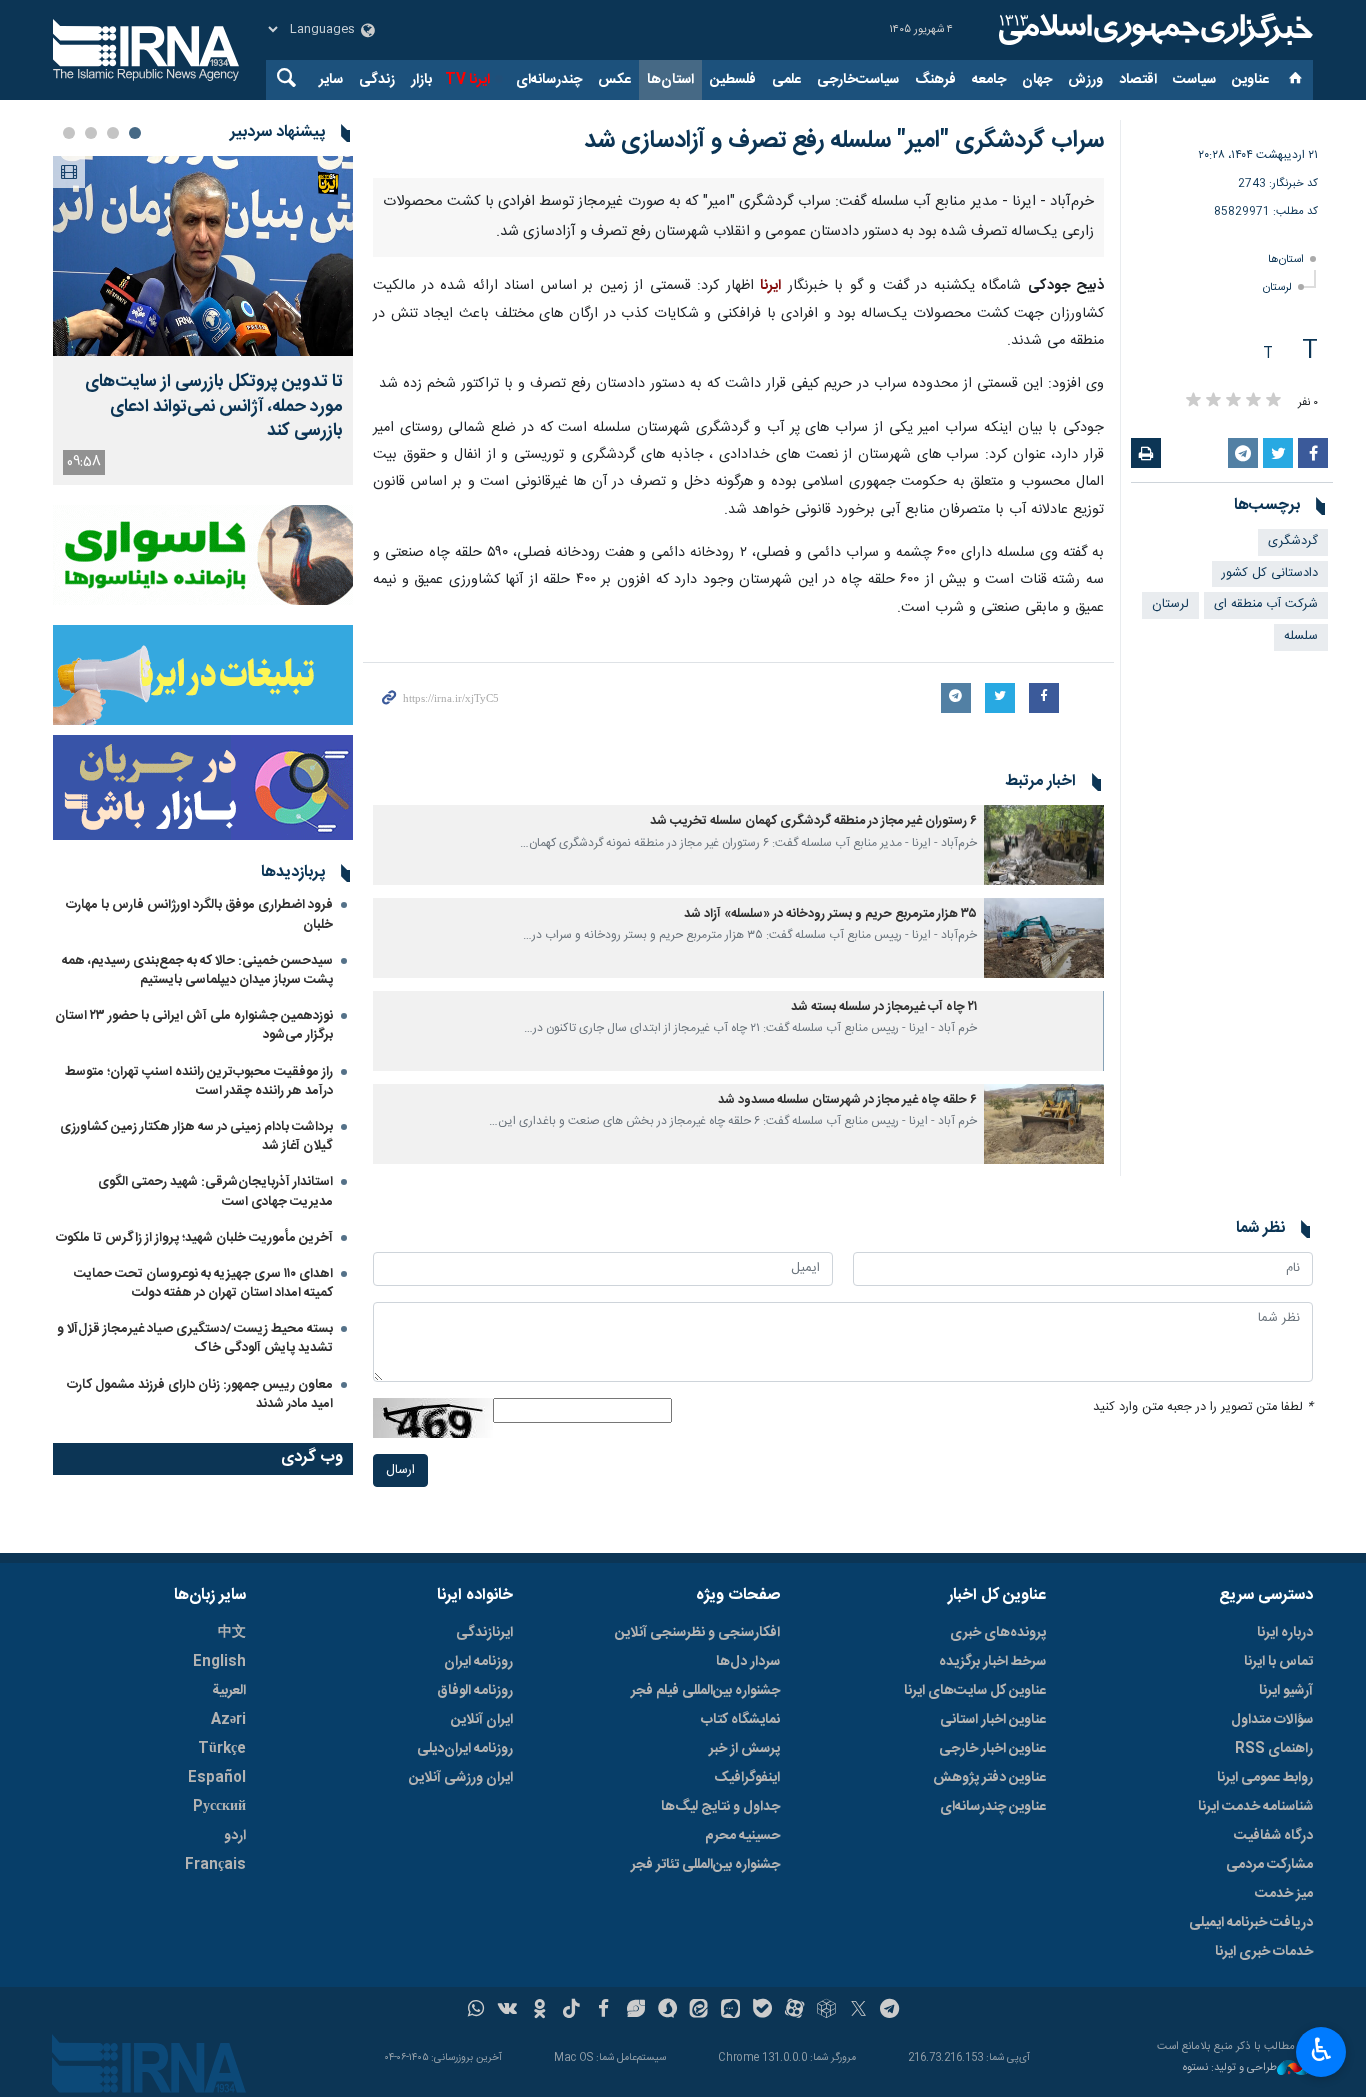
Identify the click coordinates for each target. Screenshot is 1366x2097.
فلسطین (733, 80)
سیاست (1194, 80)
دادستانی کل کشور (1270, 573)
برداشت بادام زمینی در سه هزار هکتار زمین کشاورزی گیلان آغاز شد (196, 1136)
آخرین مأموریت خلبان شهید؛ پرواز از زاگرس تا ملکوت (194, 1238)
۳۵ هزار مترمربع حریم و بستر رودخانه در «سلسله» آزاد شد (830, 1463)
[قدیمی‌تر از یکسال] (1044, 1394)
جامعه (989, 80)
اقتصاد (1138, 80)
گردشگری (1293, 541)
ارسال (400, 2018)
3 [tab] (91, 133)
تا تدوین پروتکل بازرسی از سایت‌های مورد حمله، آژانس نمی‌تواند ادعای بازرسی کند (214, 407)
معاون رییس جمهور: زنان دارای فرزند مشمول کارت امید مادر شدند (200, 1394)
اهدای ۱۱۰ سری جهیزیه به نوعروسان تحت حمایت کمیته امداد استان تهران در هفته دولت (203, 1283)
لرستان (1277, 287)
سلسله (1301, 636)
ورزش (1085, 80)
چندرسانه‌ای (549, 80)
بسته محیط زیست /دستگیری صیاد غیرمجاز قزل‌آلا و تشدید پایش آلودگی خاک (195, 1338)
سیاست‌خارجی (858, 80)
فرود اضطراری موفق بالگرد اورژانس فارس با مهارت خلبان (199, 914)
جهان (1037, 80)
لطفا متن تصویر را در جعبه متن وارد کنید (1203, 1955)
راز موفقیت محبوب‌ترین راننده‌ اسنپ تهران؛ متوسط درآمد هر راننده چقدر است (199, 1081)
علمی (786, 80)
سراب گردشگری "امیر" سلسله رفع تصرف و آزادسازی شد (844, 141)
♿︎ (1321, 2050)
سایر (331, 80)
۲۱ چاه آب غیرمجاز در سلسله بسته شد (884, 1556)
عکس (614, 80)
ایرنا (1153, 30)
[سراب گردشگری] (738, 452)
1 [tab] (135, 133)
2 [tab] (113, 133)
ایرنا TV (467, 80)
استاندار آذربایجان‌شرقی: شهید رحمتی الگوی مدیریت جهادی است (215, 1191)
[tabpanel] (203, 320)
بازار (421, 80)
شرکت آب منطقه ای (1266, 604)
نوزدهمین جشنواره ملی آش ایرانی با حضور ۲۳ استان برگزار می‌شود (194, 1025)
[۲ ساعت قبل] (203, 256)
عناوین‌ (1250, 80)
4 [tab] (69, 133)
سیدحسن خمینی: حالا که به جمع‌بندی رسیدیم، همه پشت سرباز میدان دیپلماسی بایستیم (197, 970)
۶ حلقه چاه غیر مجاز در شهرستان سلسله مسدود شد (847, 1648)
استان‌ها (670, 80)
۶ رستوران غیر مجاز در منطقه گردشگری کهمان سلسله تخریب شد (813, 1370)
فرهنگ (935, 80)
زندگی (377, 80)
